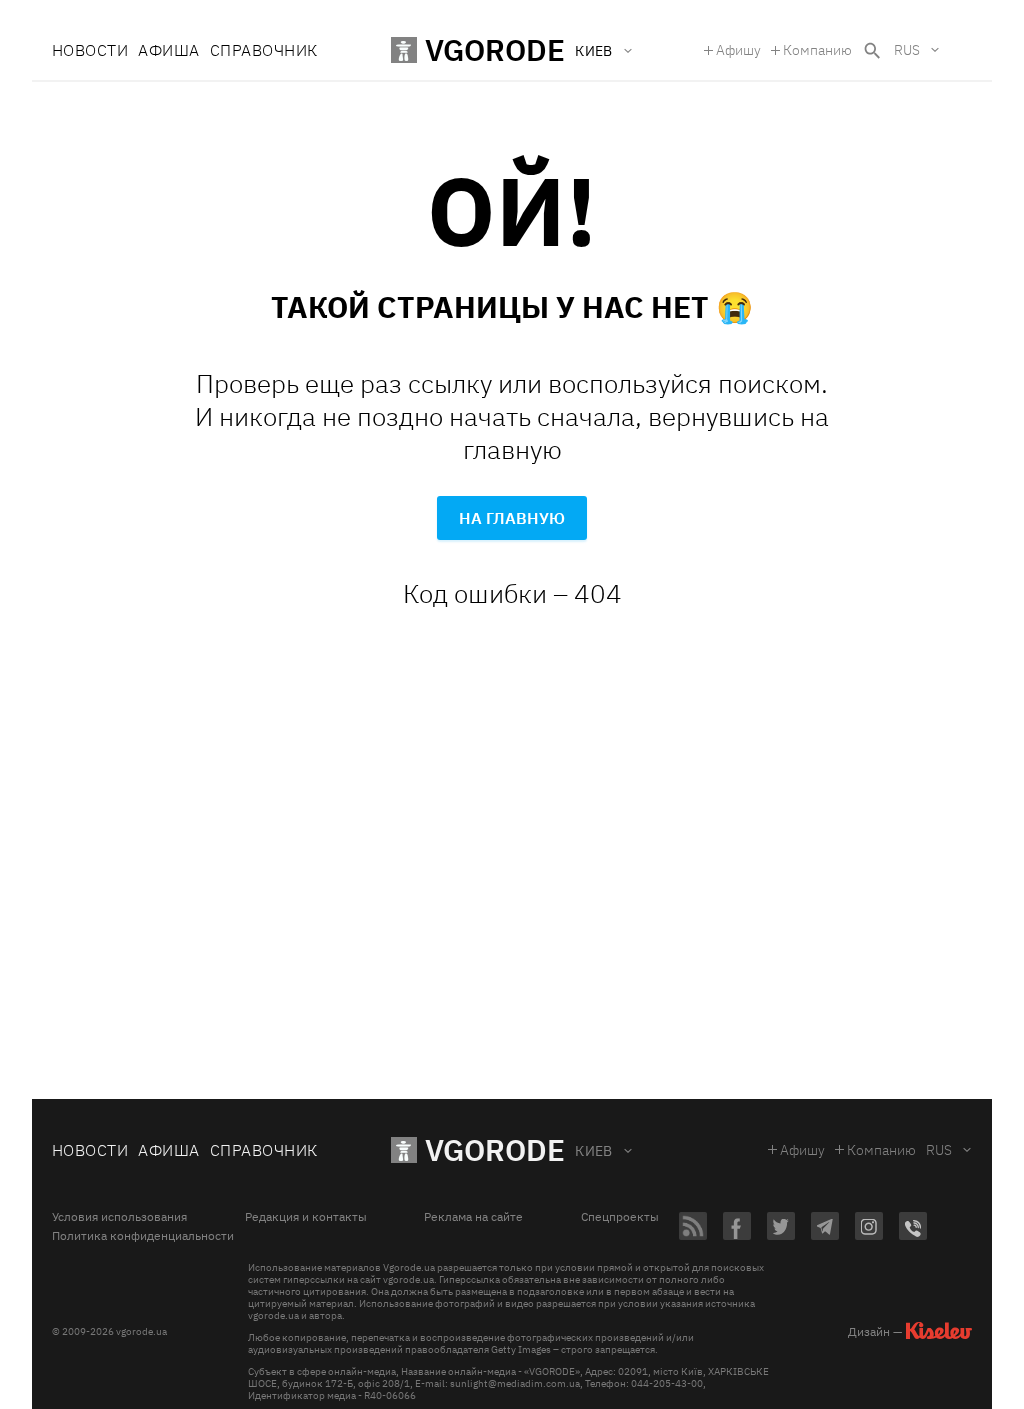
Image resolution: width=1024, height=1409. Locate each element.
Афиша (168, 50)
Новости (90, 50)
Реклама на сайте (473, 1217)
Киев (594, 1151)
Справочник (264, 50)
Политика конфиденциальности (143, 1236)
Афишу (738, 50)
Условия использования (119, 1217)
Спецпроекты (620, 1217)
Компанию (817, 50)
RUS (907, 50)
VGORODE (495, 1149)
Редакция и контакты (306, 1217)
